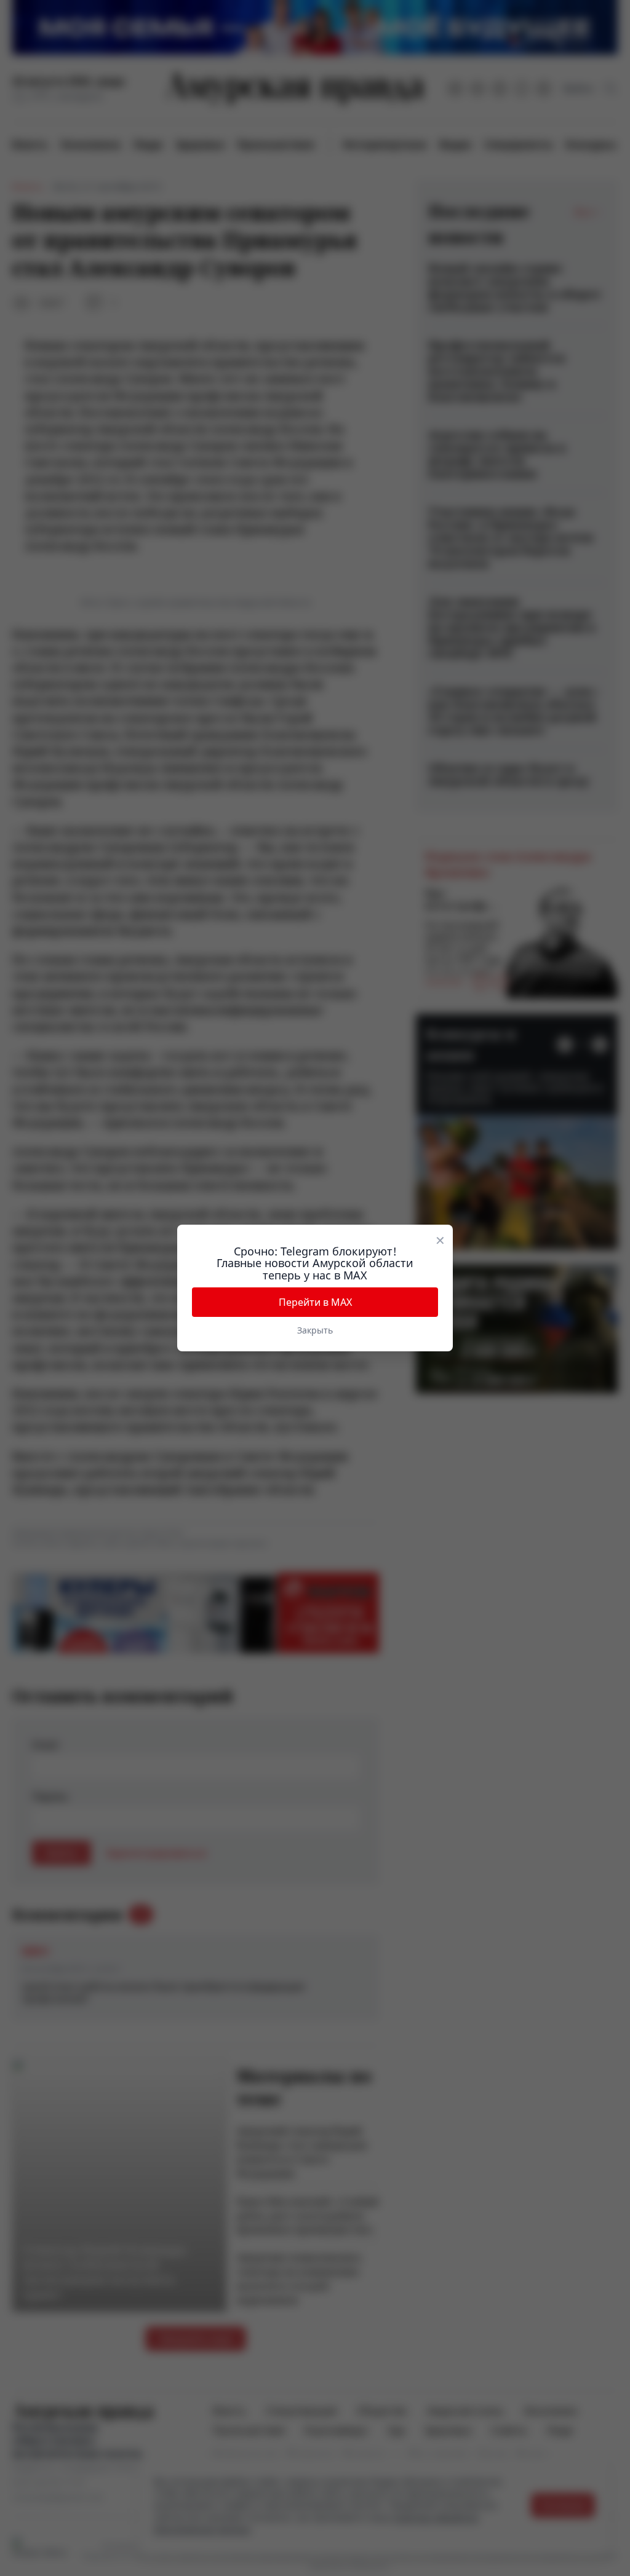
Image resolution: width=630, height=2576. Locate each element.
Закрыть (315, 1330)
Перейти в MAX (315, 1302)
